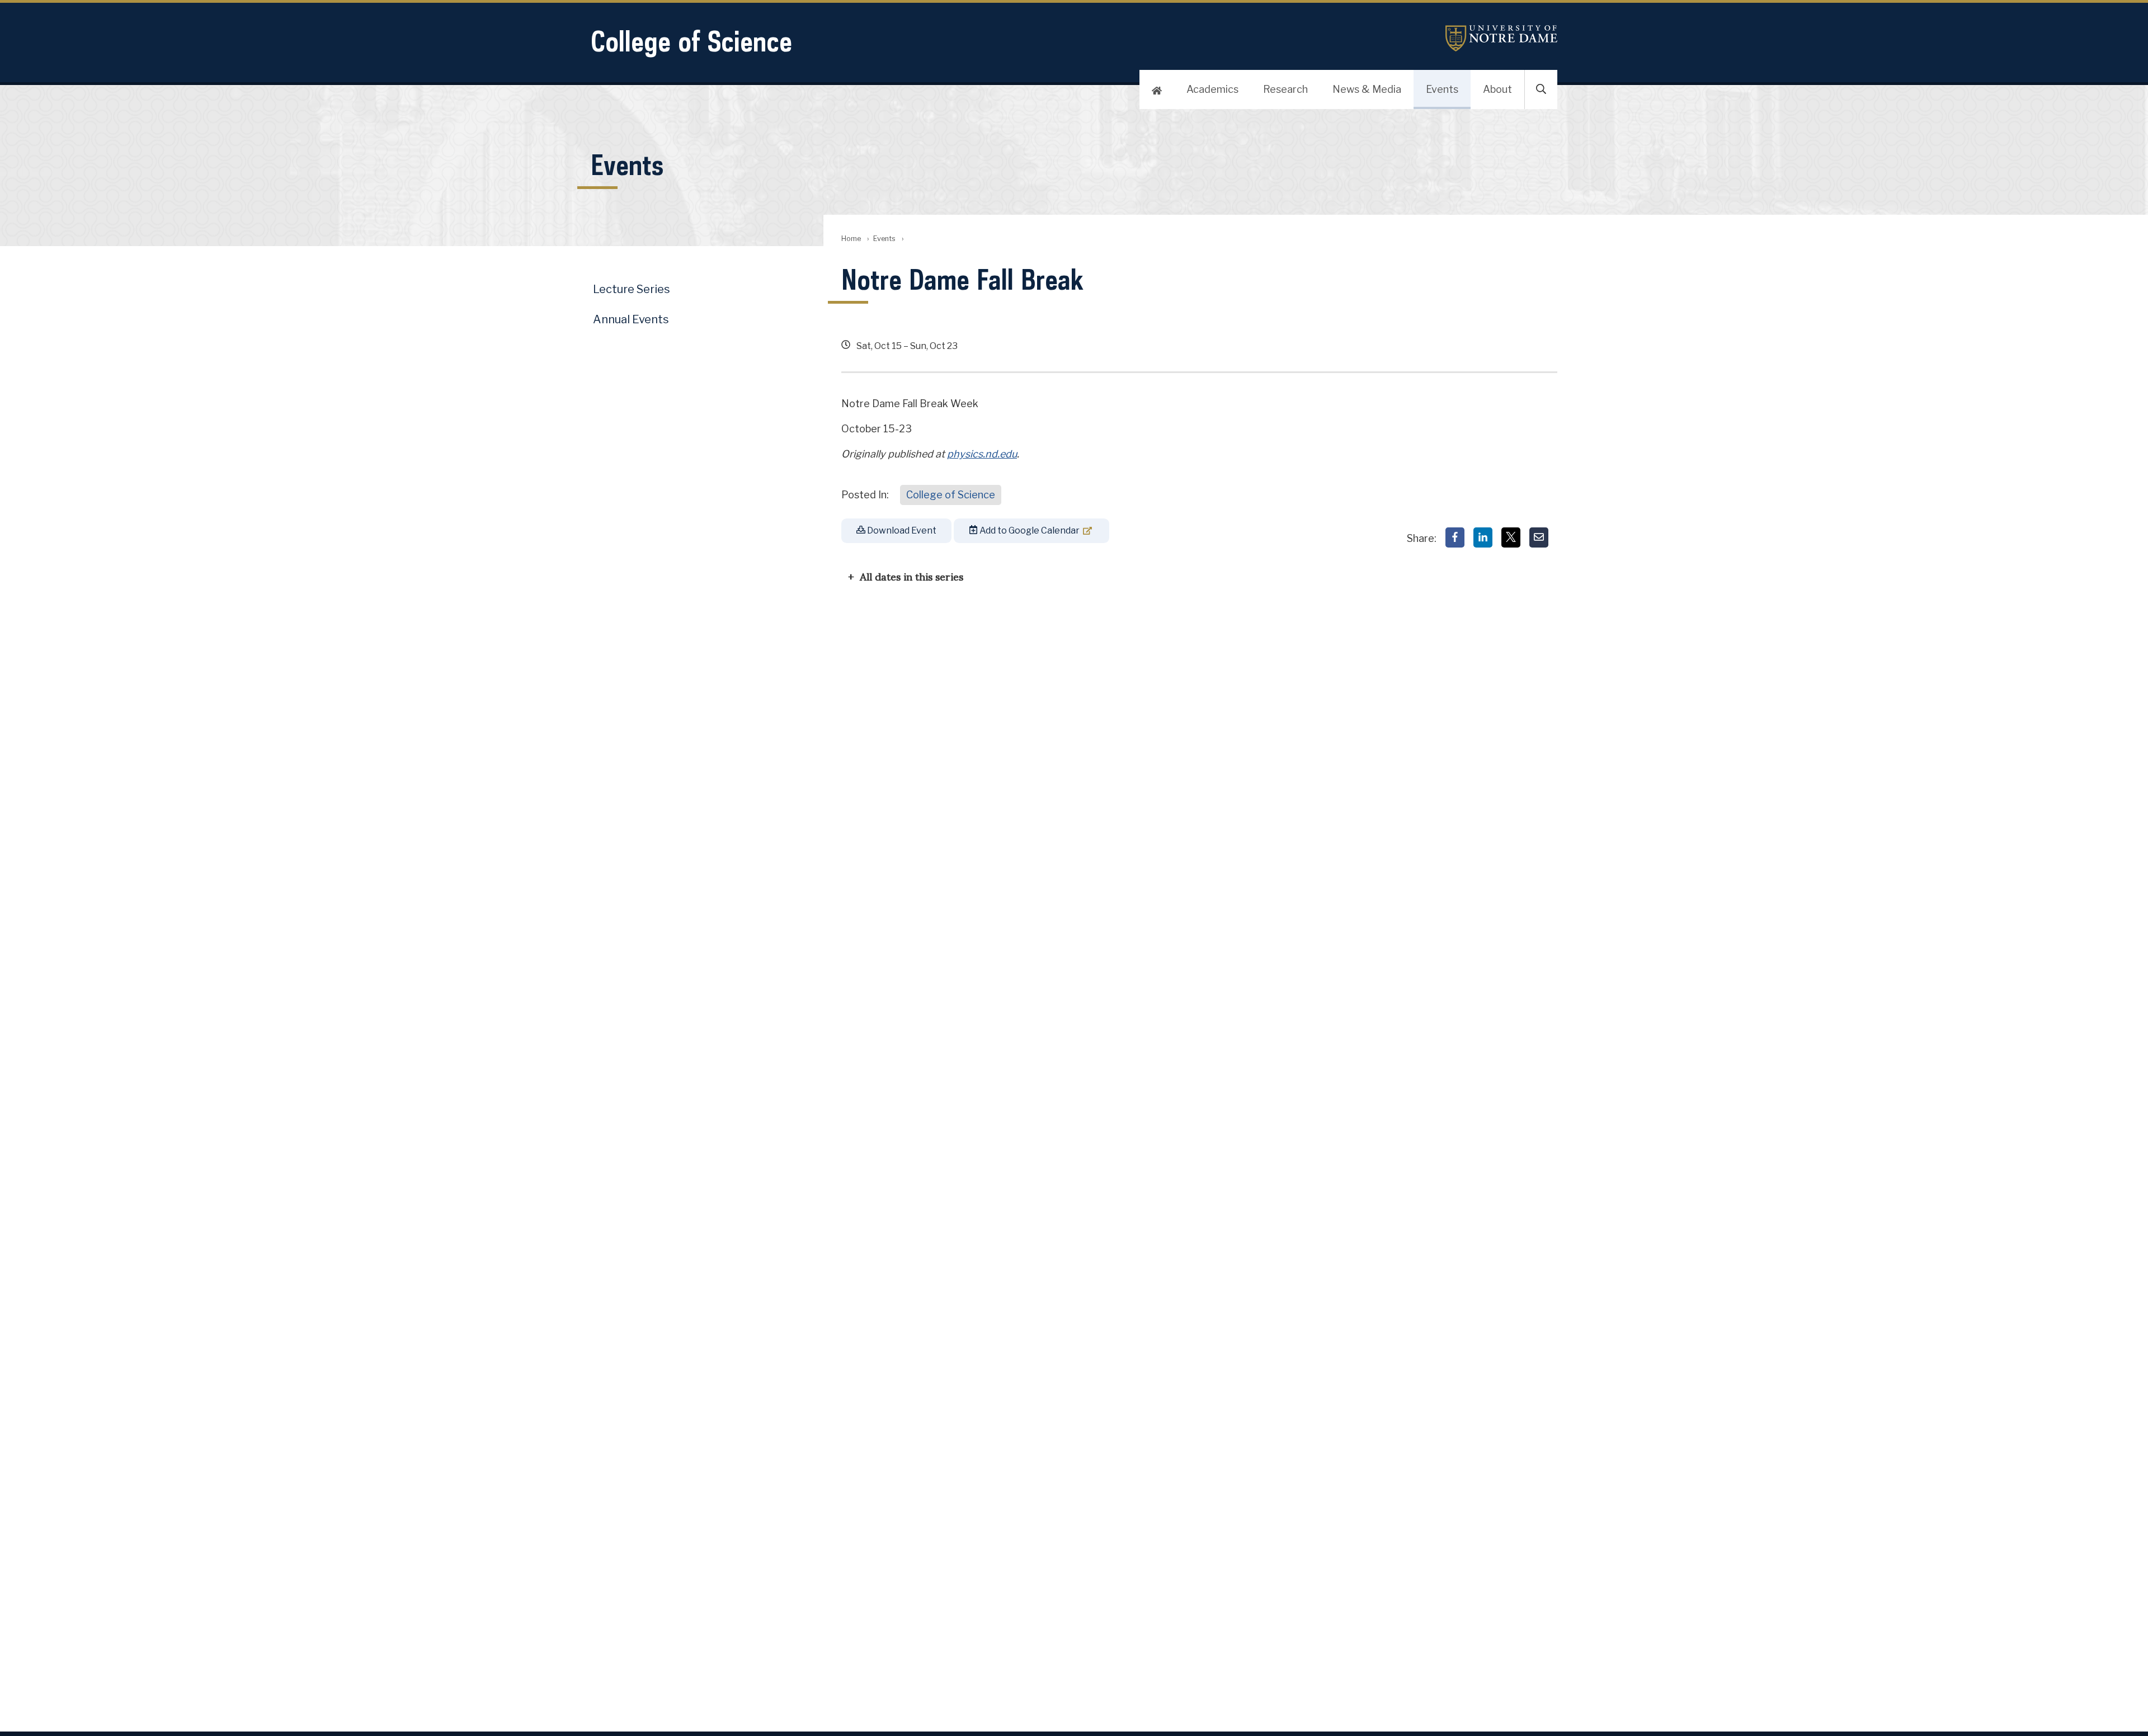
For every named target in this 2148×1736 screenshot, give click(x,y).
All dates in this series (912, 576)
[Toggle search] (1541, 89)
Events (1442, 89)
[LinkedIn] (1483, 537)
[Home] (1157, 89)
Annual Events (631, 319)
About (1497, 89)
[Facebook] (1455, 537)
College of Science (691, 41)
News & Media (1367, 89)
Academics (1212, 89)
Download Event (901, 530)
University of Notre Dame (1501, 38)
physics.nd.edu (982, 454)
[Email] (1539, 537)
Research (1285, 89)
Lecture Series (632, 289)
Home (851, 239)
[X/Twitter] (1511, 537)
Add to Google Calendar (1029, 530)
